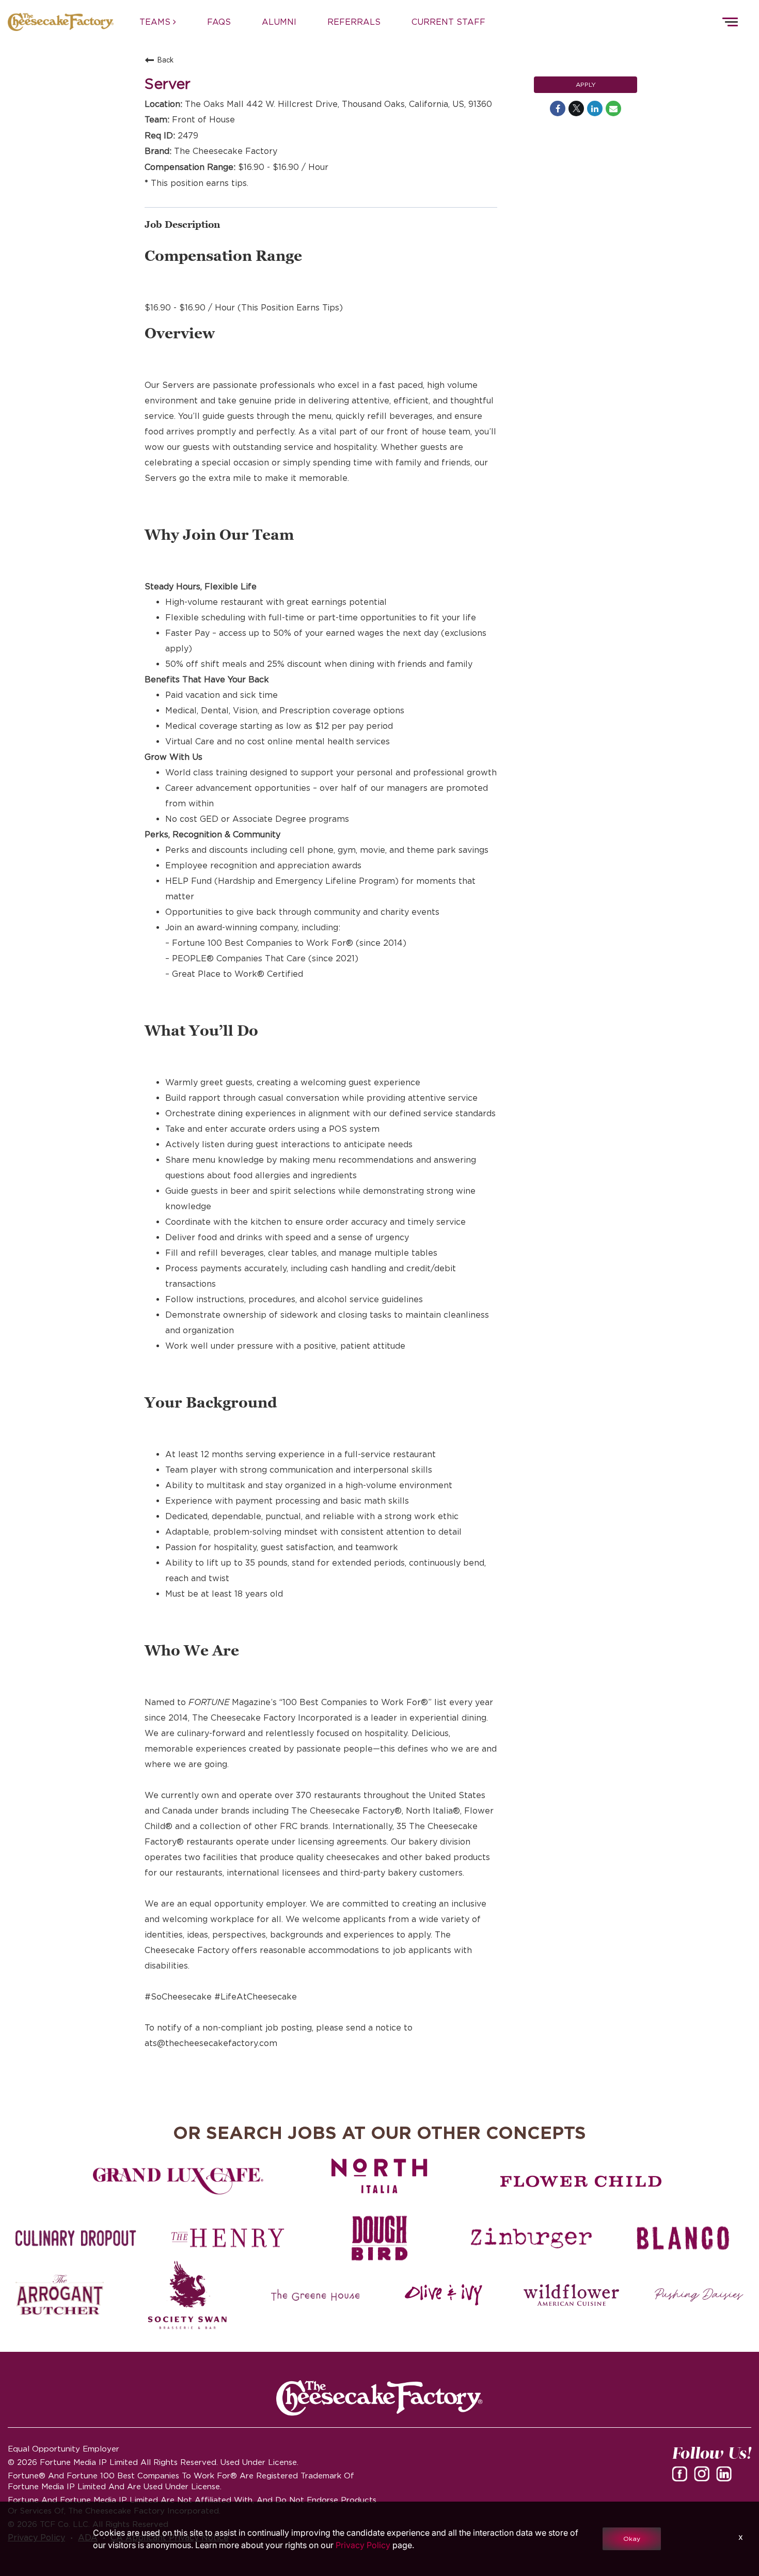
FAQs (219, 22)
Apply (586, 84)
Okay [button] (632, 2539)
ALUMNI (279, 22)
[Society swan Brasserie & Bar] (188, 2295)
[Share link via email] (613, 108)
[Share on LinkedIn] (595, 108)
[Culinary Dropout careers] (76, 2238)
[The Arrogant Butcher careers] (60, 2295)
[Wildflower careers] (572, 2295)
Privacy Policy (363, 2545)
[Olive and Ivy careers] (444, 2295)
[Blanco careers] (683, 2238)
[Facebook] (682, 2477)
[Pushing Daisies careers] (699, 2295)
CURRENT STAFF (448, 22)
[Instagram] (704, 2477)
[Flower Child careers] (581, 2181)
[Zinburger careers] (531, 2238)
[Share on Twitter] (576, 108)
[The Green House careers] (315, 2295)
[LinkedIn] (726, 2477)
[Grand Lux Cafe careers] (178, 2181)
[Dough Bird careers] (379, 2238)
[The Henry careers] (228, 2238)
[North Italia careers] (379, 2176)
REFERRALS (354, 22)
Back (165, 60)
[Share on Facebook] (558, 108)
